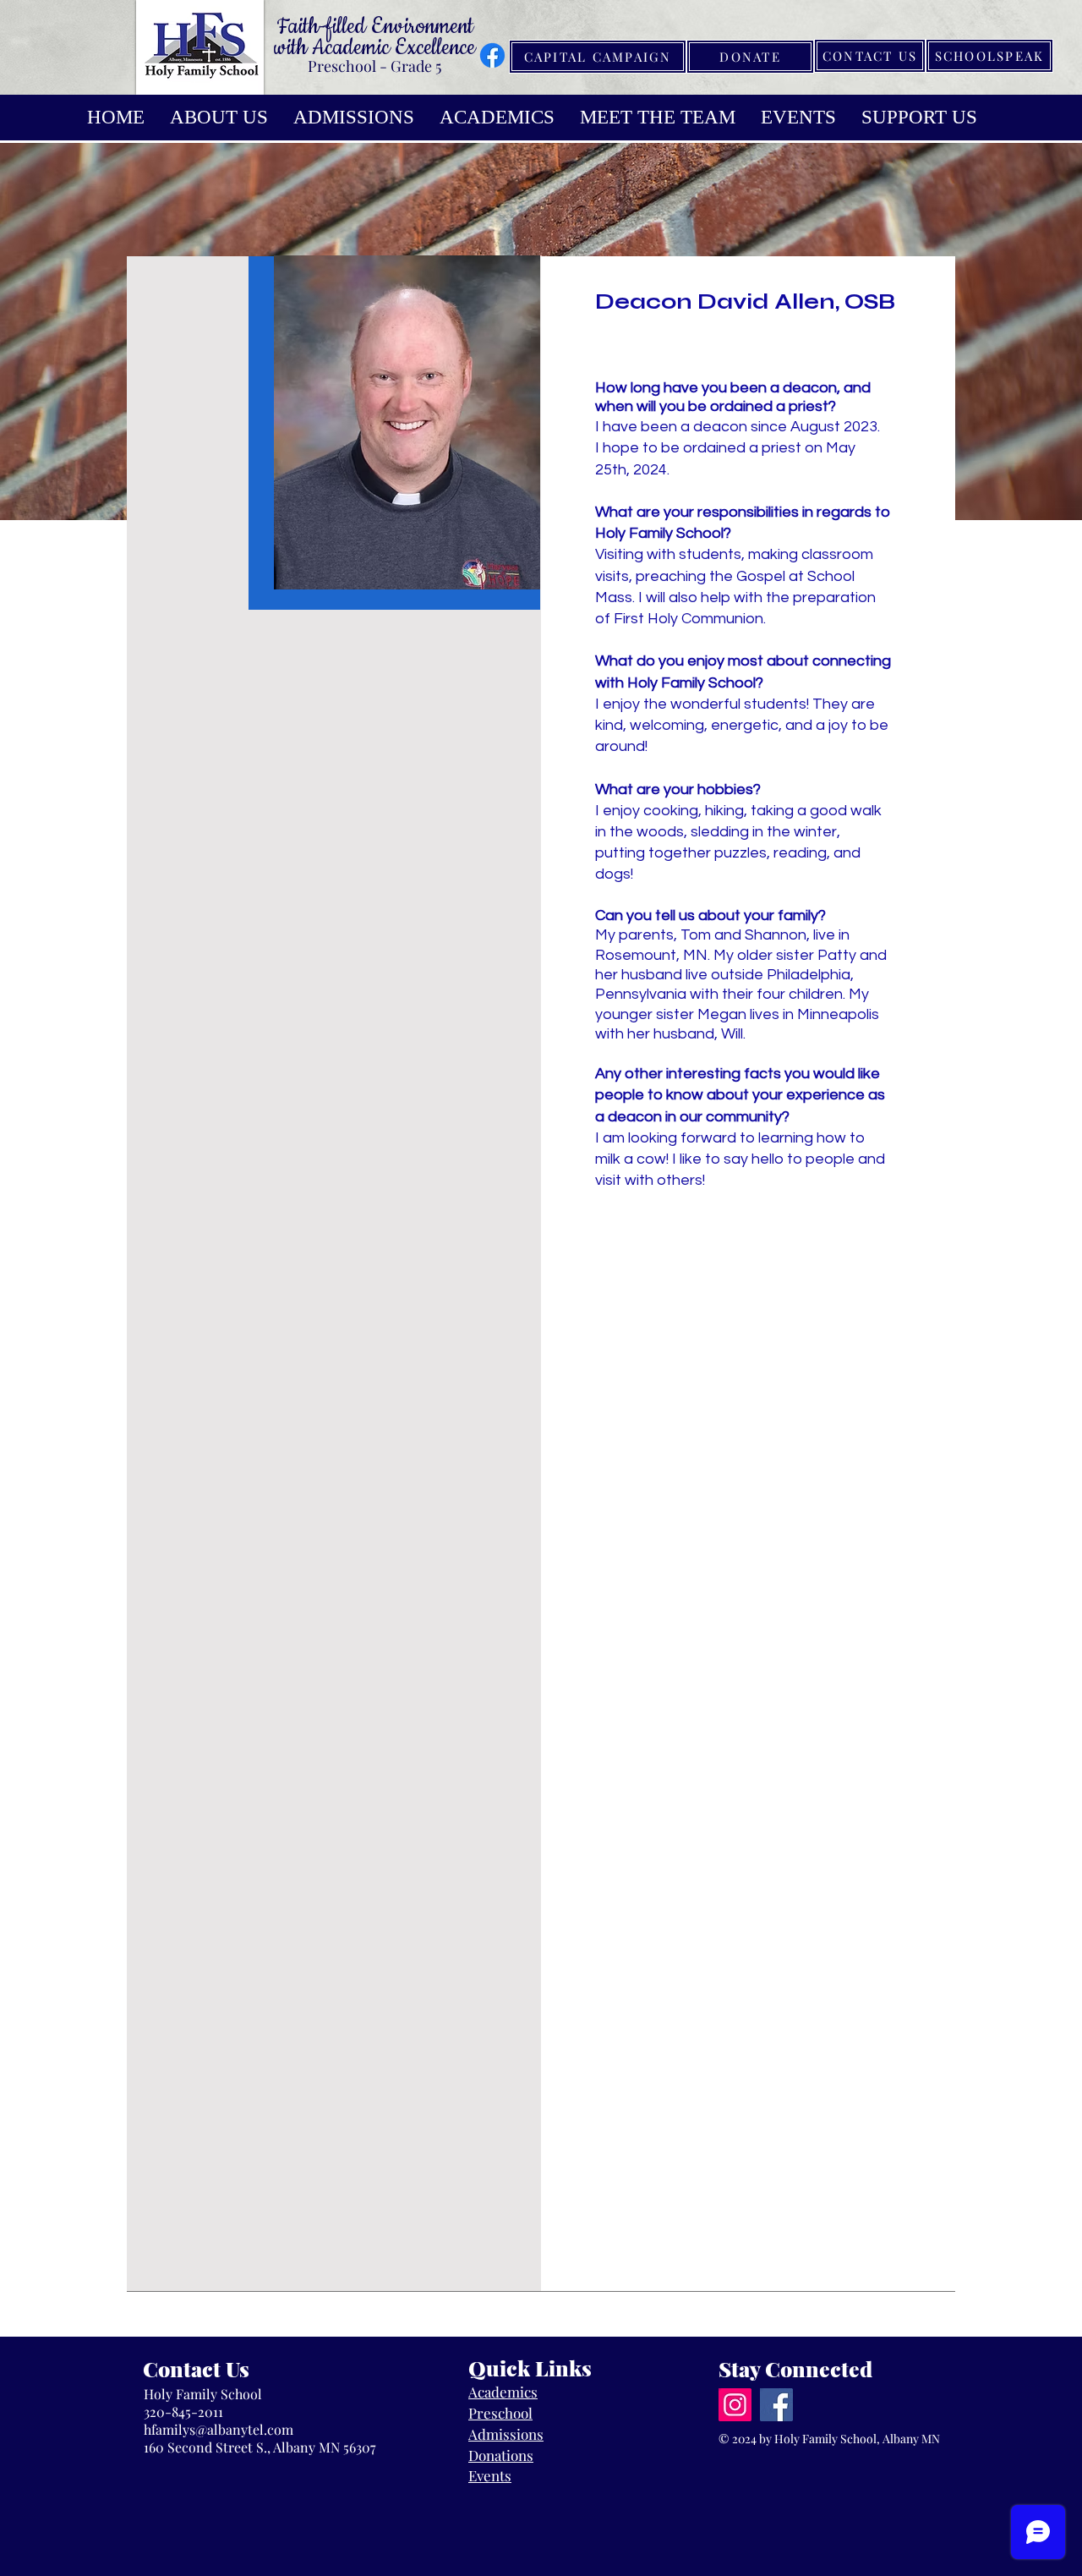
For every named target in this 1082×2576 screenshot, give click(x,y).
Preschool (500, 2413)
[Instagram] (735, 2405)
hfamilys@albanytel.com (219, 2429)
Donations (501, 2455)
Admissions (506, 2434)
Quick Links (530, 2368)
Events (490, 2475)
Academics (503, 2392)
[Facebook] (492, 55)
